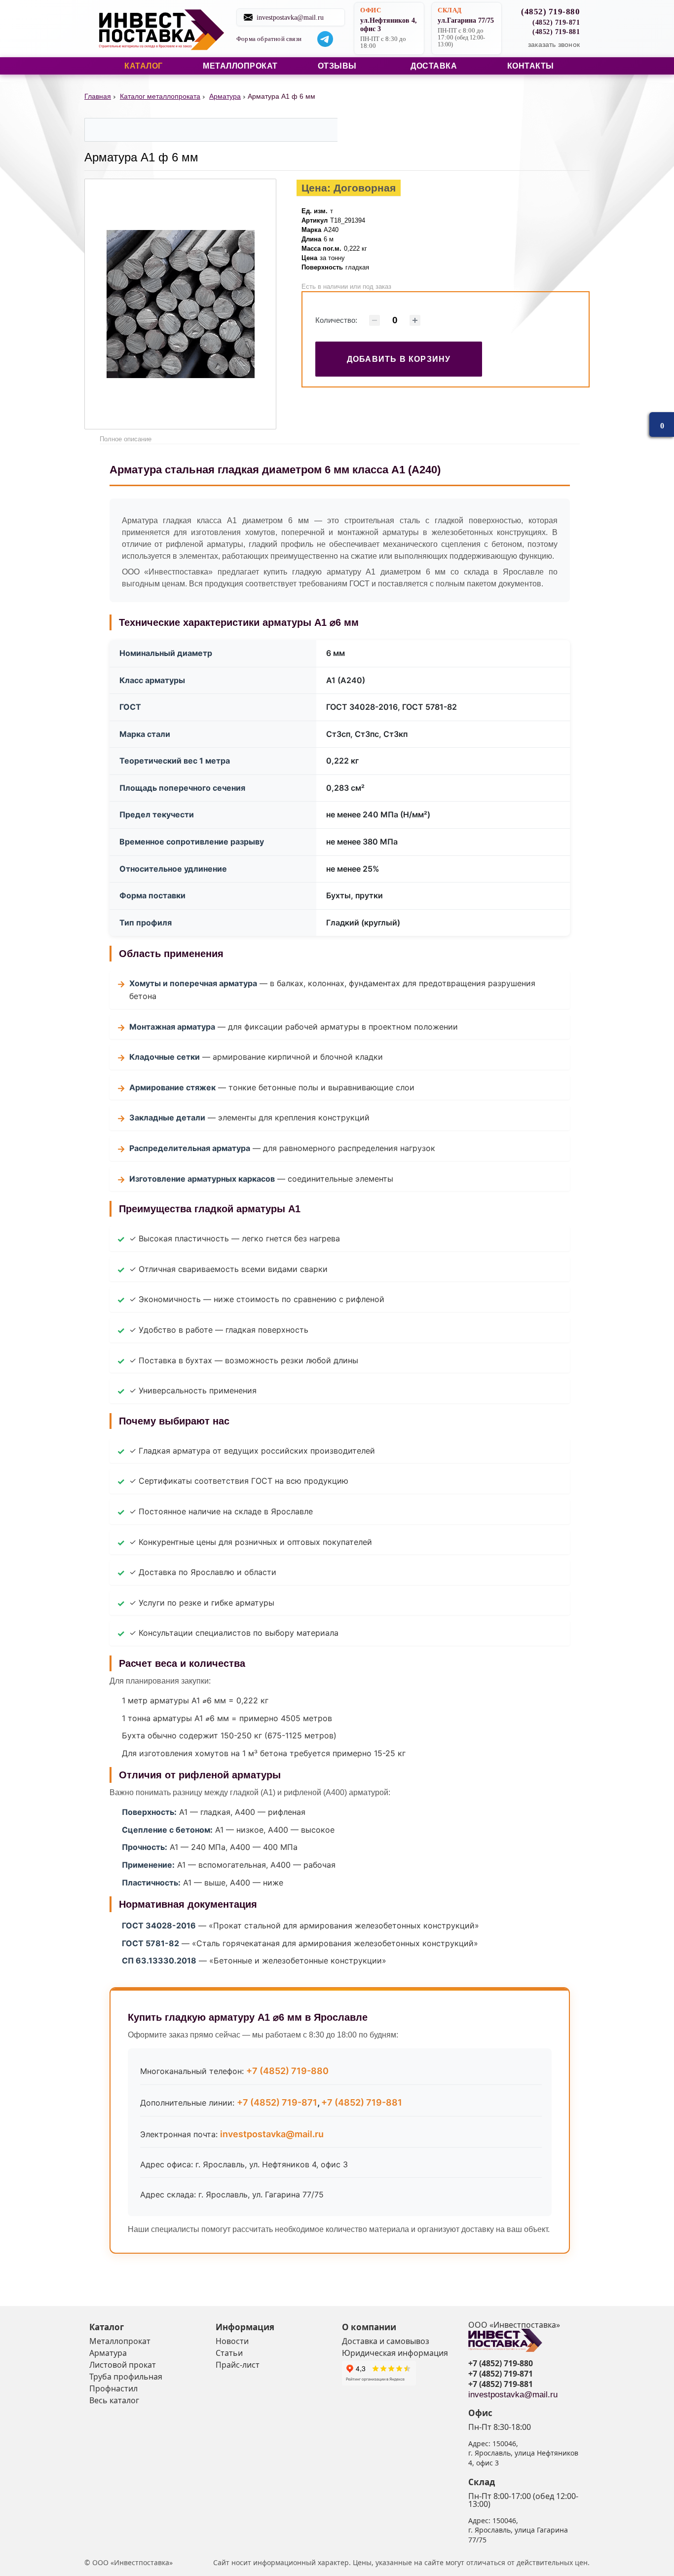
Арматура (108, 2353)
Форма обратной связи (269, 39)
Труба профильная (126, 2377)
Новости (232, 2341)
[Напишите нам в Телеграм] (325, 39)
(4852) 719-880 (550, 12)
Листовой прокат (123, 2365)
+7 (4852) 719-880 (287, 2071)
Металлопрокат (240, 66)
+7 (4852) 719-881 (362, 2102)
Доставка (434, 66)
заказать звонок (554, 44)
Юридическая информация (395, 2353)
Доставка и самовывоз (386, 2341)
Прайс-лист (238, 2365)
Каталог (144, 66)
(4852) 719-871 (556, 22)
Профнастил (113, 2388)
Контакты (531, 66)
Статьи (229, 2353)
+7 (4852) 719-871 (277, 2102)
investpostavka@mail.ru (290, 17)
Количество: (336, 320)
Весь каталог (114, 2400)
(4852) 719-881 (556, 32)
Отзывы (337, 66)
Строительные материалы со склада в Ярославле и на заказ (161, 29)
